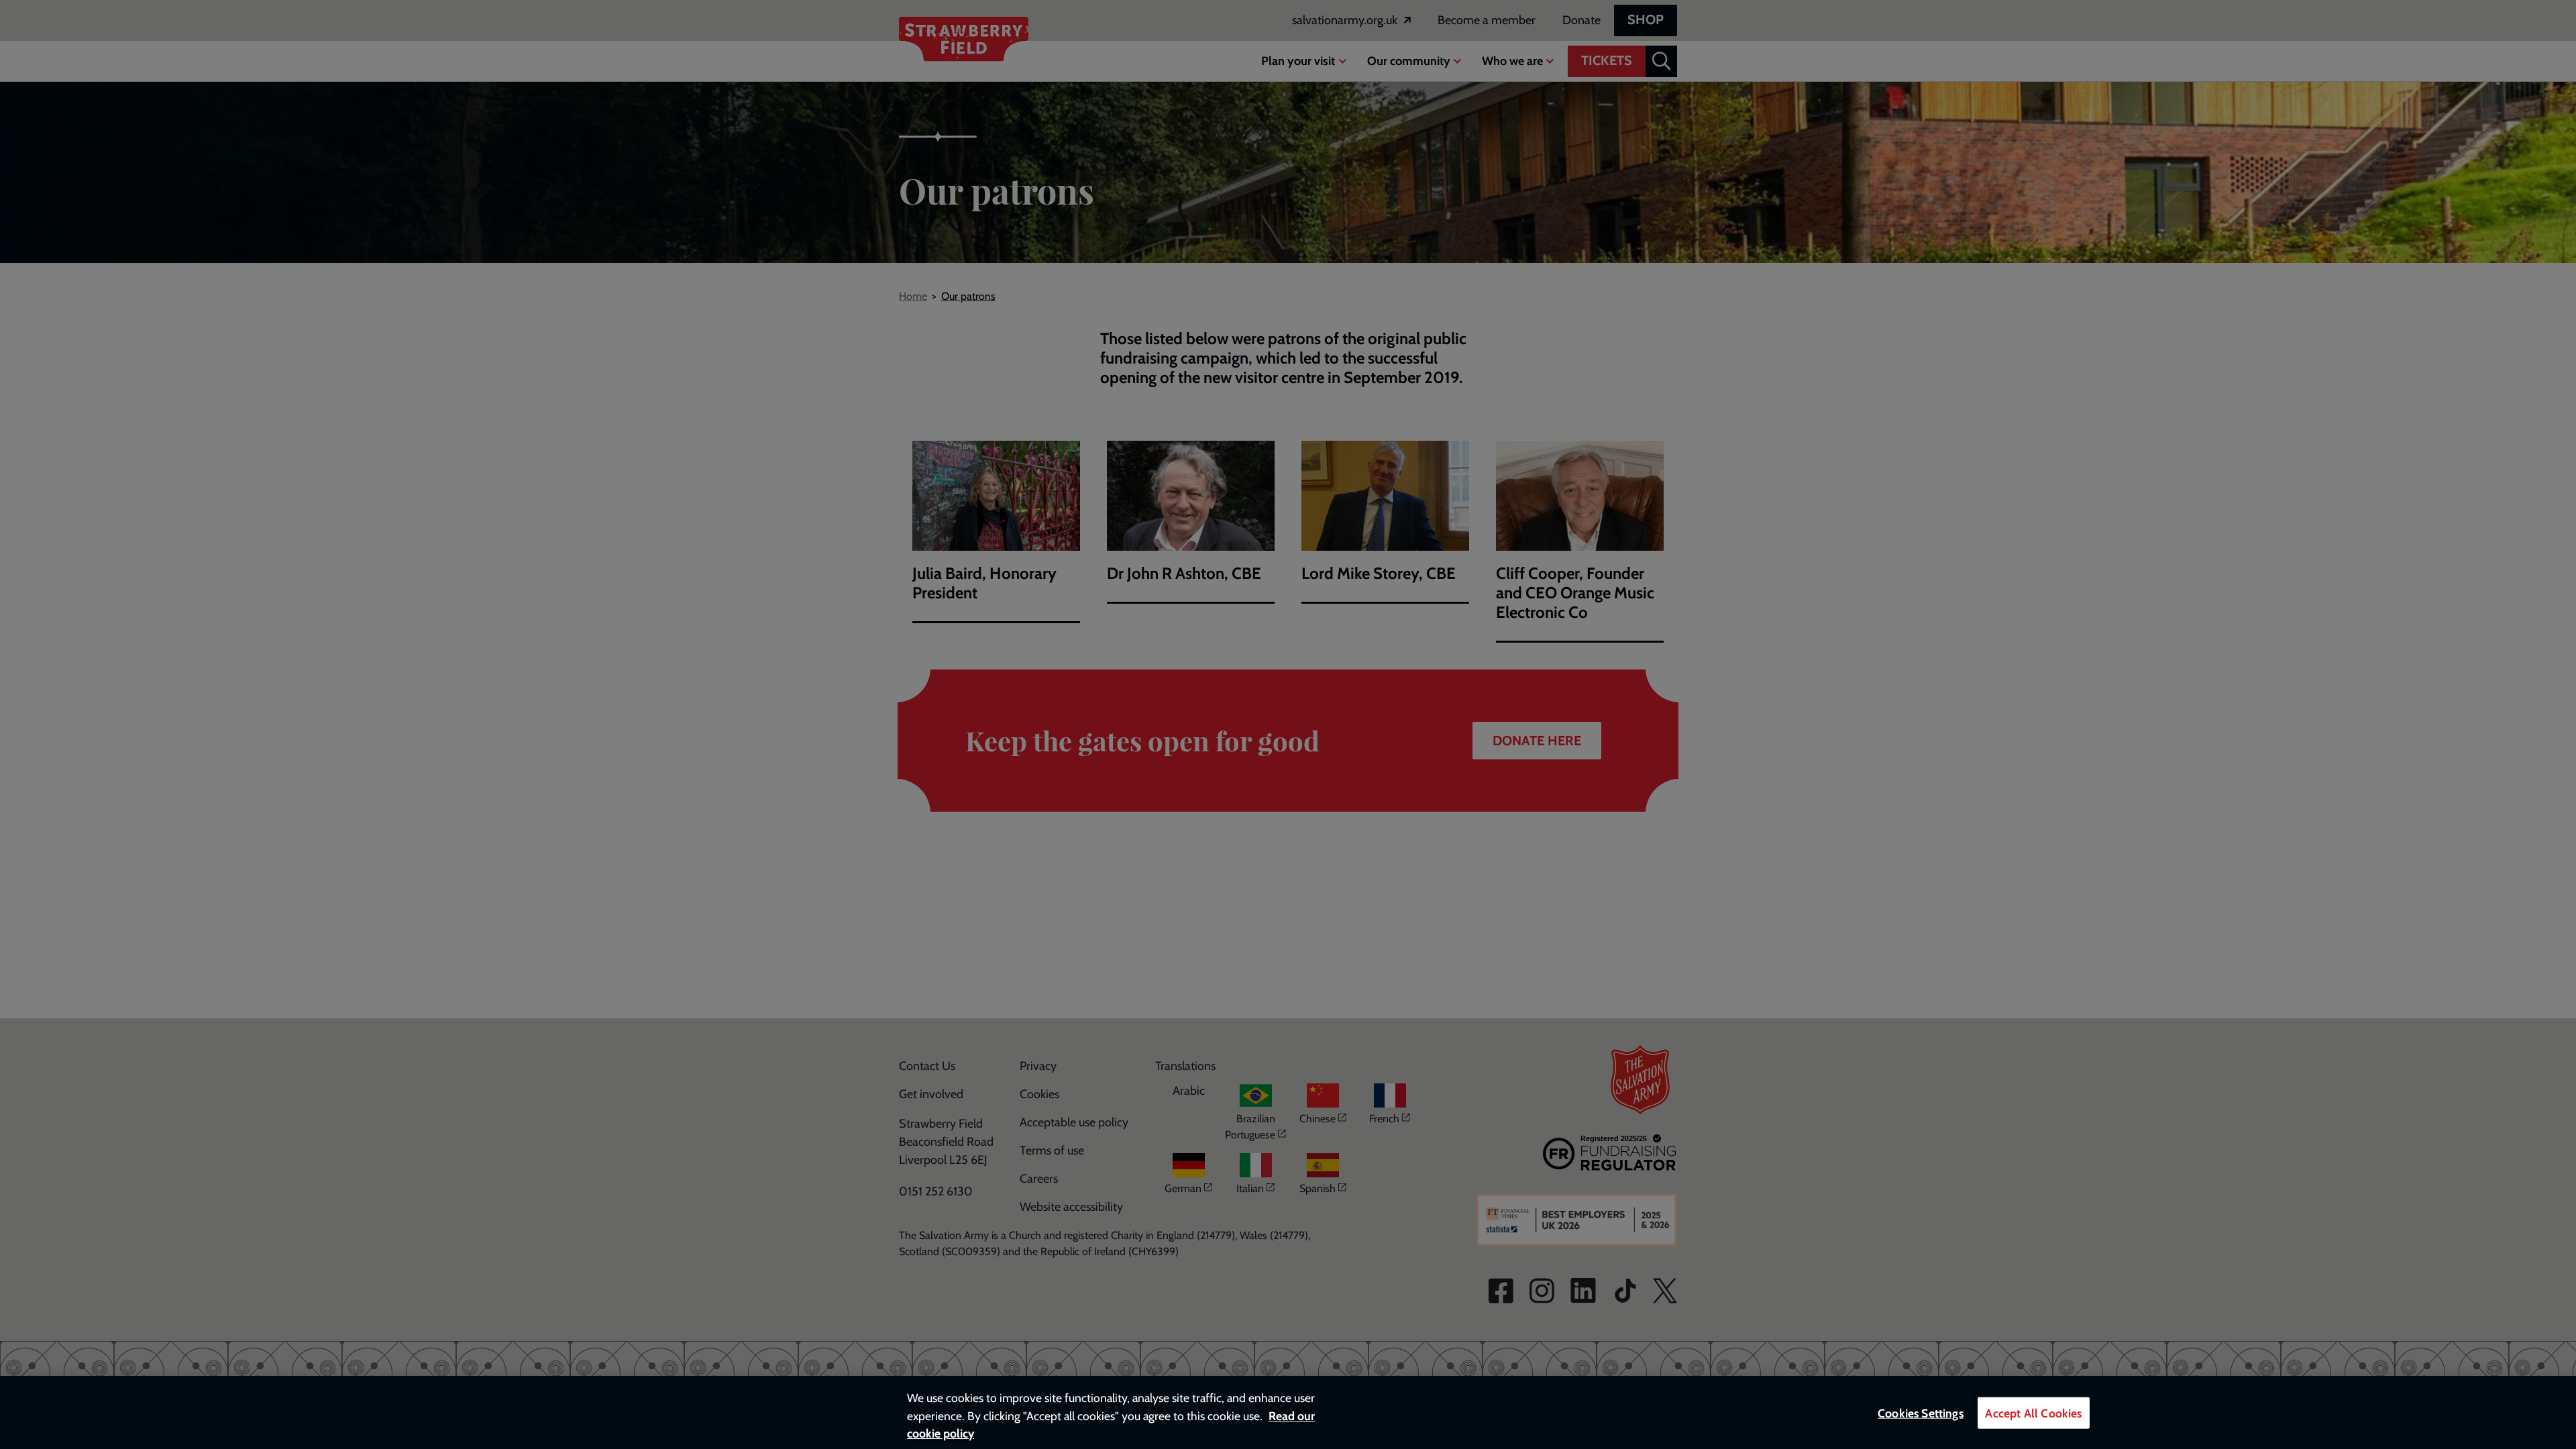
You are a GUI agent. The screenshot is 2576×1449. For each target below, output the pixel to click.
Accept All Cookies (2033, 1413)
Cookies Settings (1921, 1413)
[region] (1288, 1412)
